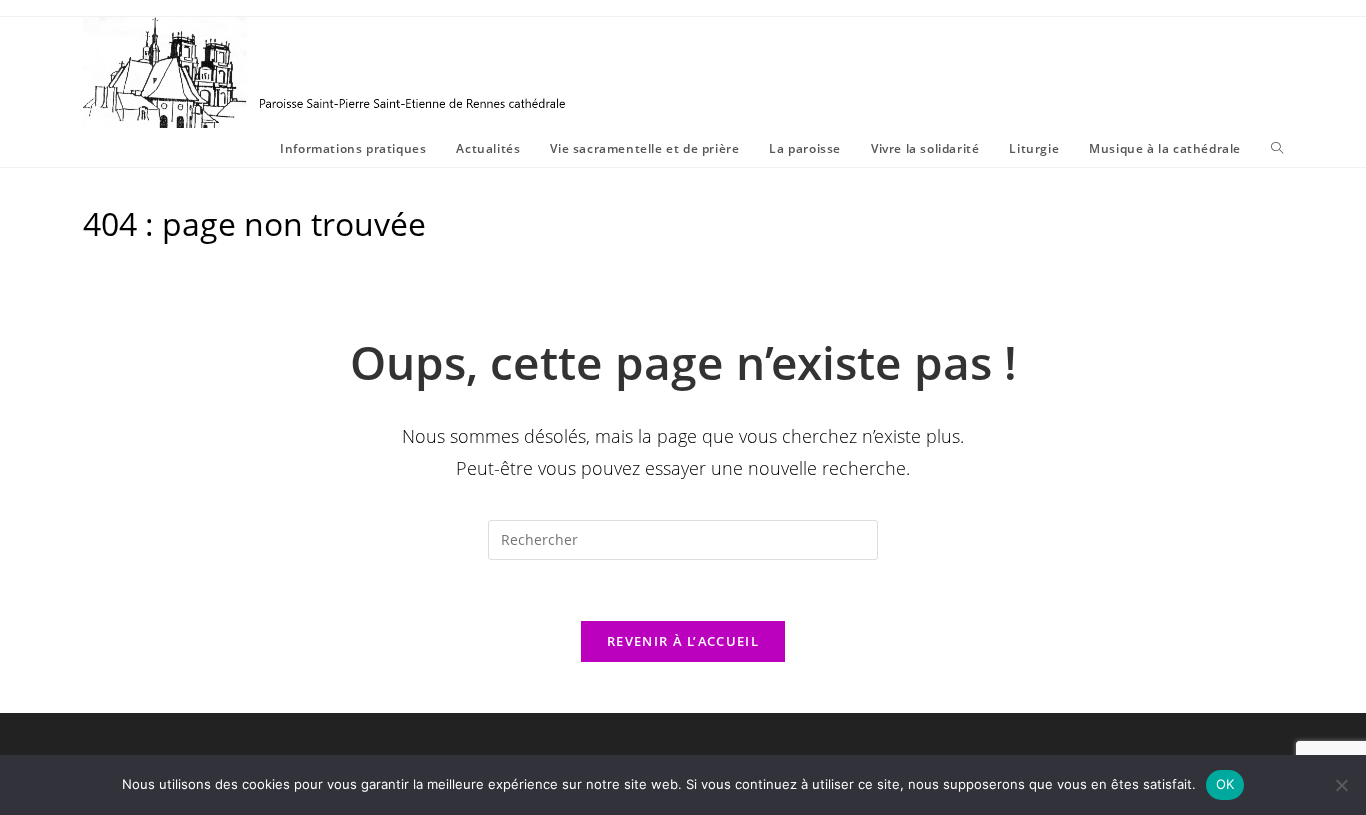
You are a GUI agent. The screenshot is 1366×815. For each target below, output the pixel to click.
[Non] (1341, 785)
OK (1225, 784)
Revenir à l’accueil (683, 641)
